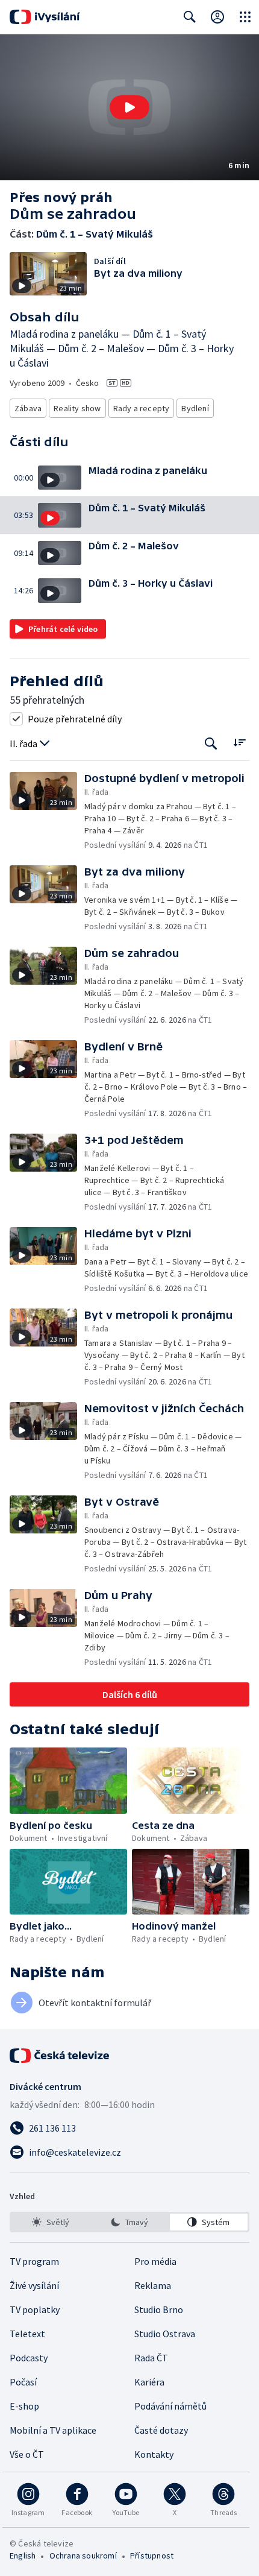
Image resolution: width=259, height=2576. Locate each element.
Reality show (77, 408)
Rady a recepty (142, 408)
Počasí (23, 2382)
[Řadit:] (239, 743)
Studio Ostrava (165, 2334)
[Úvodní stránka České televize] (60, 2056)
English (23, 2555)
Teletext (27, 2334)
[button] (129, 107)
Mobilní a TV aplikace (53, 2430)
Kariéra (149, 2382)
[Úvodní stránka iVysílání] (45, 17)
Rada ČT (151, 2358)
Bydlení (195, 408)
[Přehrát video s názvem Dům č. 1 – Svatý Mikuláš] (129, 107)
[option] (50, 2222)
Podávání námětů (170, 2406)
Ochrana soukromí (83, 2555)
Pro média (155, 2261)
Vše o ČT (27, 2454)
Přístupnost (152, 2555)
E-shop (24, 2406)
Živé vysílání (34, 2285)
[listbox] (129, 2222)
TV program (34, 2261)
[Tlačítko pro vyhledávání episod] (211, 744)
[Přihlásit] (217, 17)
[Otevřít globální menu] (245, 17)
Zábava (28, 408)
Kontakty (154, 2454)
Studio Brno (159, 2309)
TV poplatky (35, 2309)
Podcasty (29, 2358)
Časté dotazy (161, 2430)
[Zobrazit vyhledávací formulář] (190, 17)
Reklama (153, 2285)
